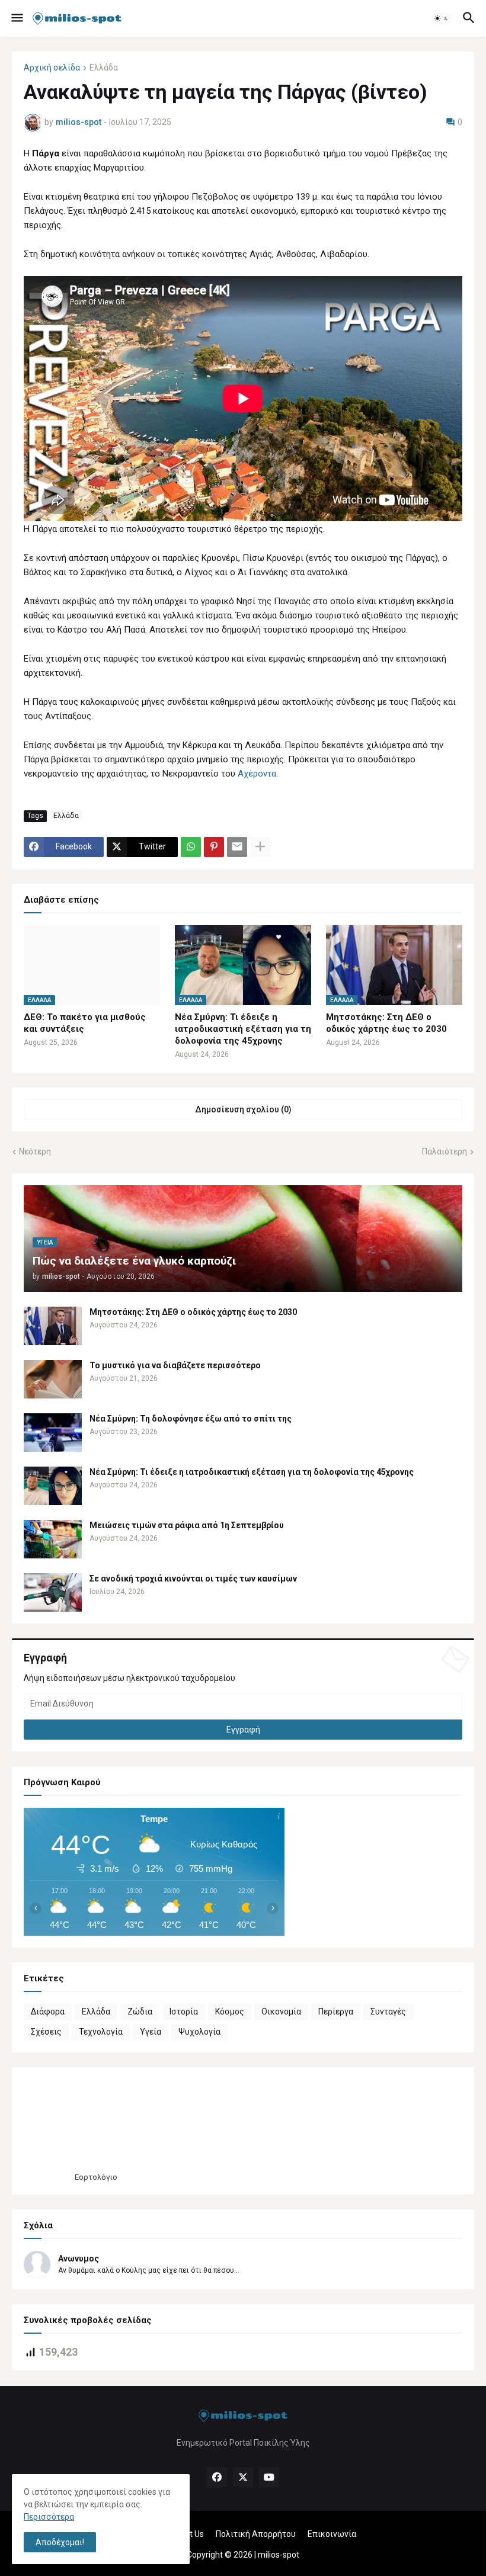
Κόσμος (230, 2012)
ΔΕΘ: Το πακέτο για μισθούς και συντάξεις (85, 1023)
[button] (16, 18)
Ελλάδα (104, 68)
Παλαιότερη (445, 1151)
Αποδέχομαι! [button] (60, 2542)
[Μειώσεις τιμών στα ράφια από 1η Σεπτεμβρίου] (53, 1539)
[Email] (237, 847)
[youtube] (269, 2477)
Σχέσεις (46, 2032)
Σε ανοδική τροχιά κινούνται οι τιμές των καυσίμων (193, 1579)
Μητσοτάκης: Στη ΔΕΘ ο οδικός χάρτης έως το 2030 (386, 1023)
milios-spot (279, 2555)
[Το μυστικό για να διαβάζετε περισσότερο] (53, 1379)
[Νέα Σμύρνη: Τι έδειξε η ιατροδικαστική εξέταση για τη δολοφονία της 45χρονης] (53, 1486)
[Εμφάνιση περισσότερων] (260, 847)
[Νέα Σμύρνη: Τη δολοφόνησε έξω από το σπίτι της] (53, 1433)
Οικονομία (281, 2012)
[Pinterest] (214, 847)
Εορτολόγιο (96, 2177)
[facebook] (217, 2477)
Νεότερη (35, 1151)
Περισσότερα (49, 2517)
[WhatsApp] (191, 847)
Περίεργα (336, 2012)
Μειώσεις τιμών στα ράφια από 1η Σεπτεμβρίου (187, 1525)
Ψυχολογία (199, 2032)
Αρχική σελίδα (52, 68)
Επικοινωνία (332, 2534)
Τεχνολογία (101, 2032)
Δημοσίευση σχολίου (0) (243, 1109)
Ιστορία (184, 2012)
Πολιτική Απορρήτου (256, 2534)
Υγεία (151, 2032)
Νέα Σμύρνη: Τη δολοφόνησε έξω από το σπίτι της (191, 1419)
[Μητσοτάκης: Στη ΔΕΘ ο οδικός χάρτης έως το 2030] (53, 1326)
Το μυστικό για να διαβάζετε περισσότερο (175, 1365)
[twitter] (243, 2477)
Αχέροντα (257, 774)
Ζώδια (140, 2012)
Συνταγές (388, 2012)
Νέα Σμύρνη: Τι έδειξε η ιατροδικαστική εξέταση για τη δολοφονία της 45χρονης (243, 1029)
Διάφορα (48, 2012)
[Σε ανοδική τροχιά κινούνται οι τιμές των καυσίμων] (53, 1592)
